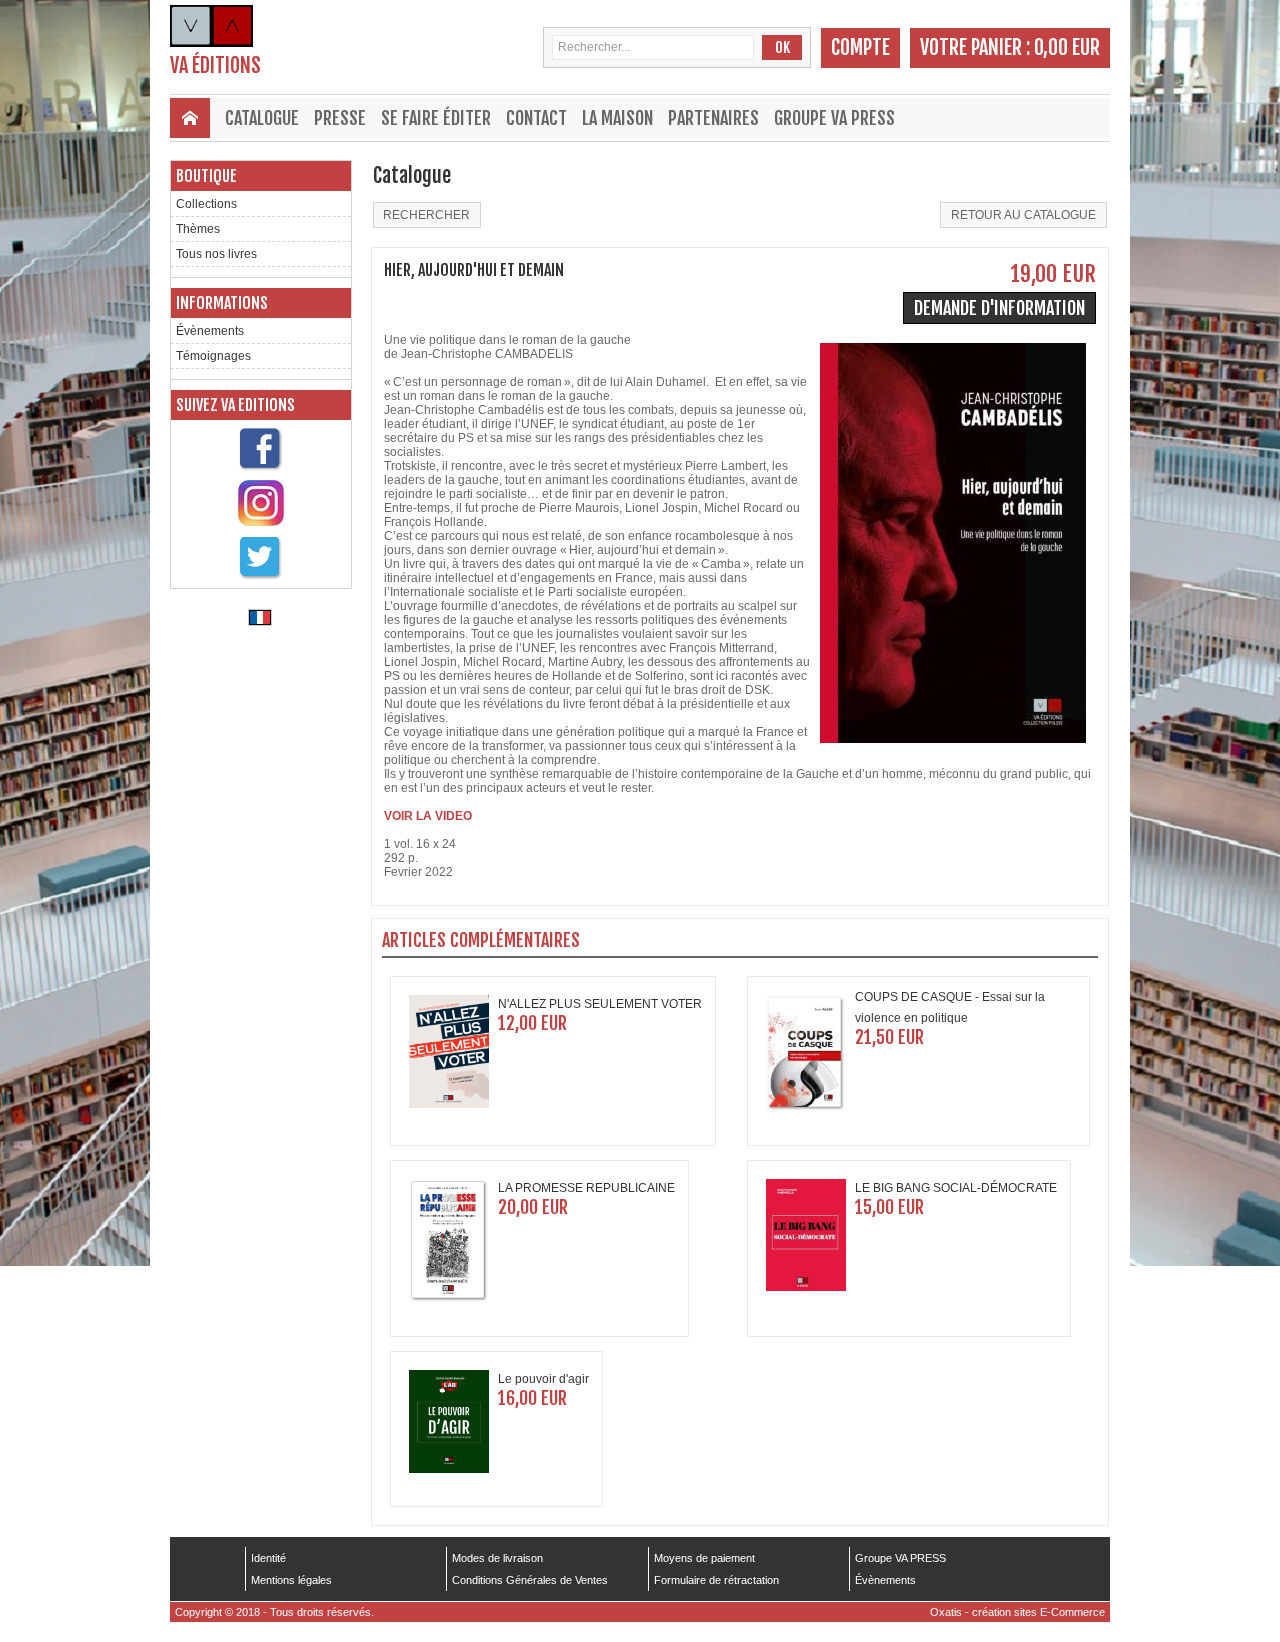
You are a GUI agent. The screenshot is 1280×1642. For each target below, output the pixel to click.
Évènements (210, 331)
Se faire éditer (436, 118)
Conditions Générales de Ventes (530, 1580)
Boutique (206, 176)
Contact (536, 118)
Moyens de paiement (704, 1558)
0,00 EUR (1067, 47)
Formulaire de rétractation (716, 1580)
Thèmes (198, 229)
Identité (268, 1558)
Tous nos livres (216, 254)
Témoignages (213, 356)
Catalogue (262, 118)
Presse (340, 118)
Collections (206, 204)
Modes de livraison (497, 1558)
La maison (617, 118)
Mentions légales (291, 1580)
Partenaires (713, 118)
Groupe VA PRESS (834, 118)
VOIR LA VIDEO (428, 816)
